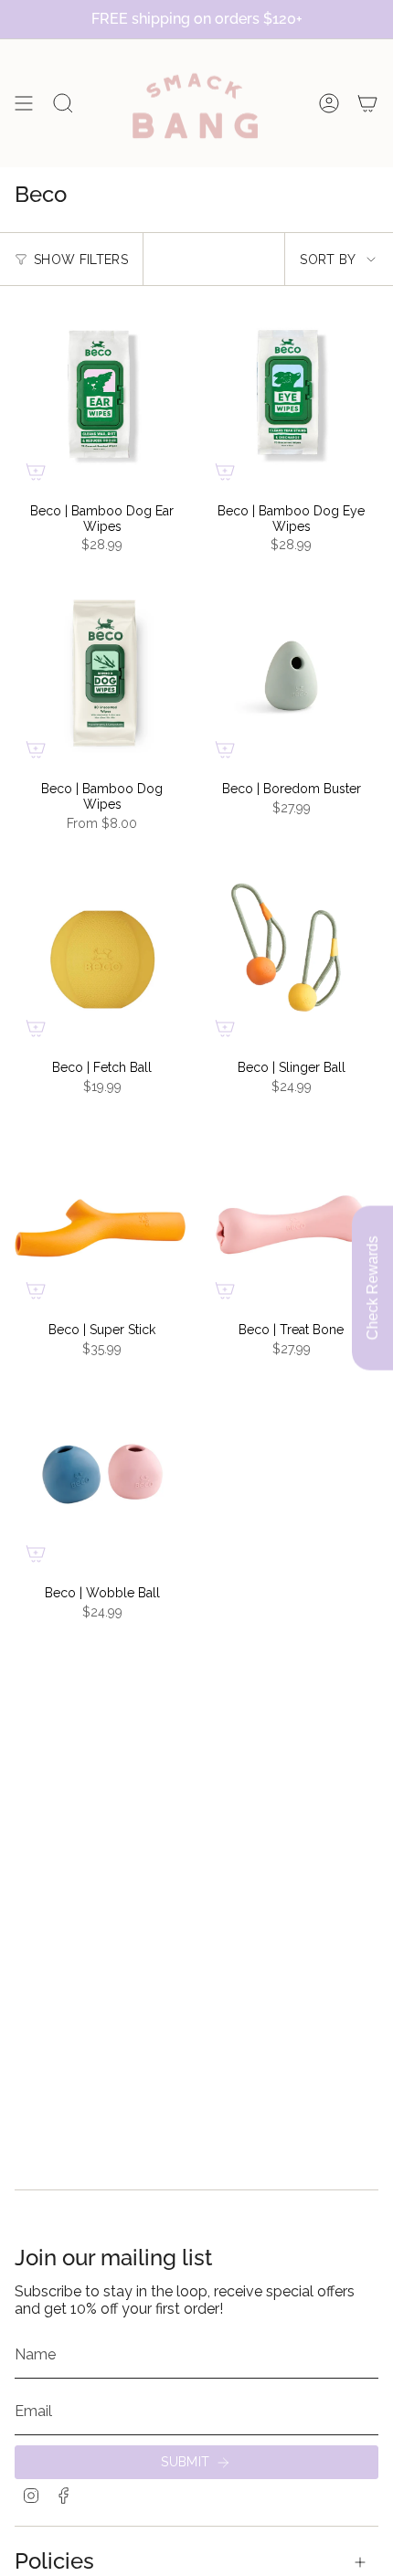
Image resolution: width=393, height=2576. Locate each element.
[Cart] (367, 103)
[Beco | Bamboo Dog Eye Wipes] (291, 397)
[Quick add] (36, 472)
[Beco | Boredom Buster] (291, 674)
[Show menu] (24, 103)
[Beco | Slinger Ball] (291, 953)
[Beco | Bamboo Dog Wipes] (102, 674)
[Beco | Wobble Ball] (102, 1479)
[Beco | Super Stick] (102, 1215)
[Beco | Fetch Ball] (102, 953)
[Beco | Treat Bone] (291, 1215)
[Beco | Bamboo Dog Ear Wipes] (102, 397)
